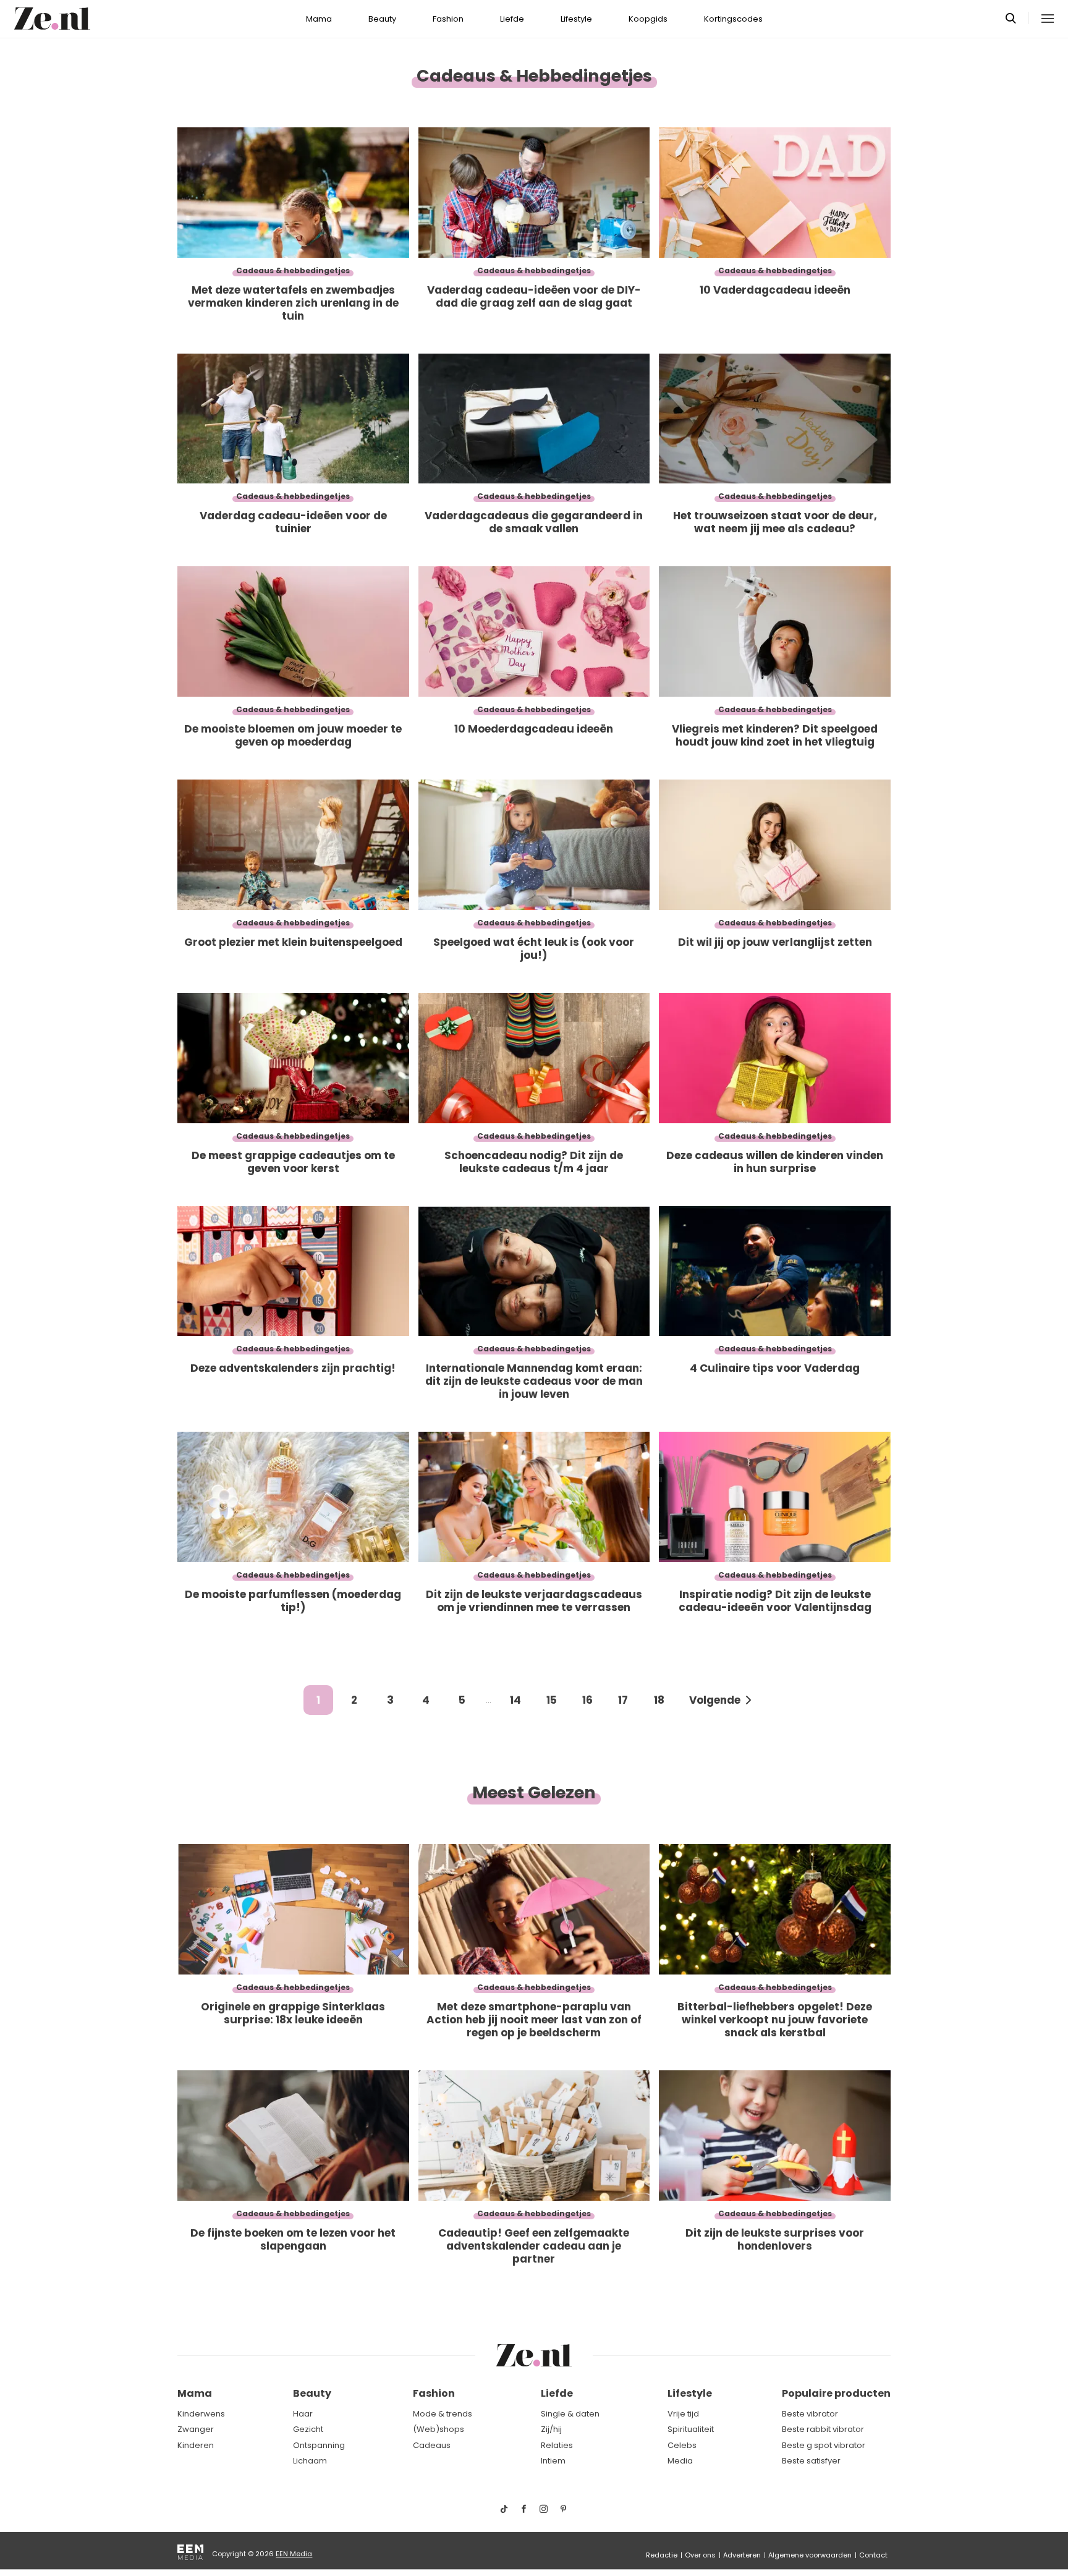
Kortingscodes (733, 19)
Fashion (448, 19)
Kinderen (196, 2445)
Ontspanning (319, 2445)
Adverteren (742, 2555)
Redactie (662, 2555)
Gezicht (308, 2429)
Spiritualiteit (691, 2429)
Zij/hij (551, 2429)
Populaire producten (836, 2393)
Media (680, 2461)
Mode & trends (443, 2414)
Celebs (682, 2445)
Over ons (700, 2555)
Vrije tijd (683, 2414)
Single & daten (570, 2414)
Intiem (553, 2461)
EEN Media (294, 2554)
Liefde (512, 19)
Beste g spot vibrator (824, 2445)
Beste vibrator (810, 2414)
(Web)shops (439, 2429)
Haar (303, 2414)
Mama (319, 19)
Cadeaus (432, 2445)
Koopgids (648, 19)
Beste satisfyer (811, 2461)
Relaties (557, 2445)
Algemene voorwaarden (810, 2555)
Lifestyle (576, 19)
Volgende (715, 1700)
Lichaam (310, 2461)
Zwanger (196, 2429)
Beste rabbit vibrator (823, 2429)
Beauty (382, 19)
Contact (873, 2555)
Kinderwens (201, 2414)
